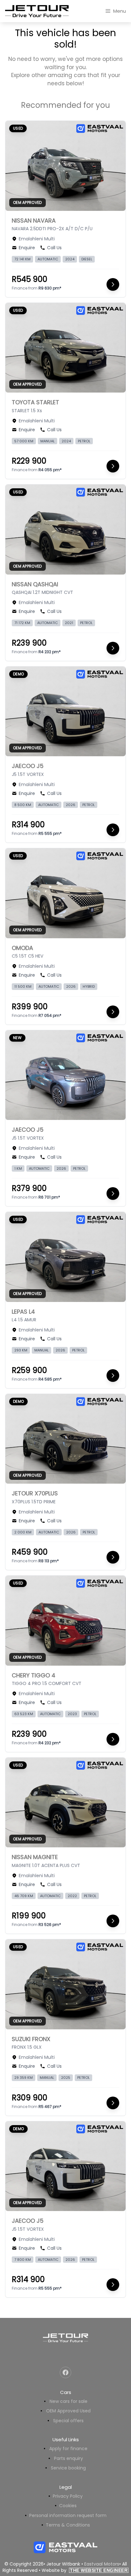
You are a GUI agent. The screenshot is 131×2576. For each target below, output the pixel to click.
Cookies (68, 2506)
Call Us (54, 248)
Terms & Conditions (68, 2525)
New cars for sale (69, 2401)
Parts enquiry (69, 2458)
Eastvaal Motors (102, 2564)
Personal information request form (68, 2515)
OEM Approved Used (68, 2411)
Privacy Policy (68, 2496)
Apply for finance (68, 2449)
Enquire (27, 248)
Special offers (68, 2421)
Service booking (68, 2468)
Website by (85, 2570)
